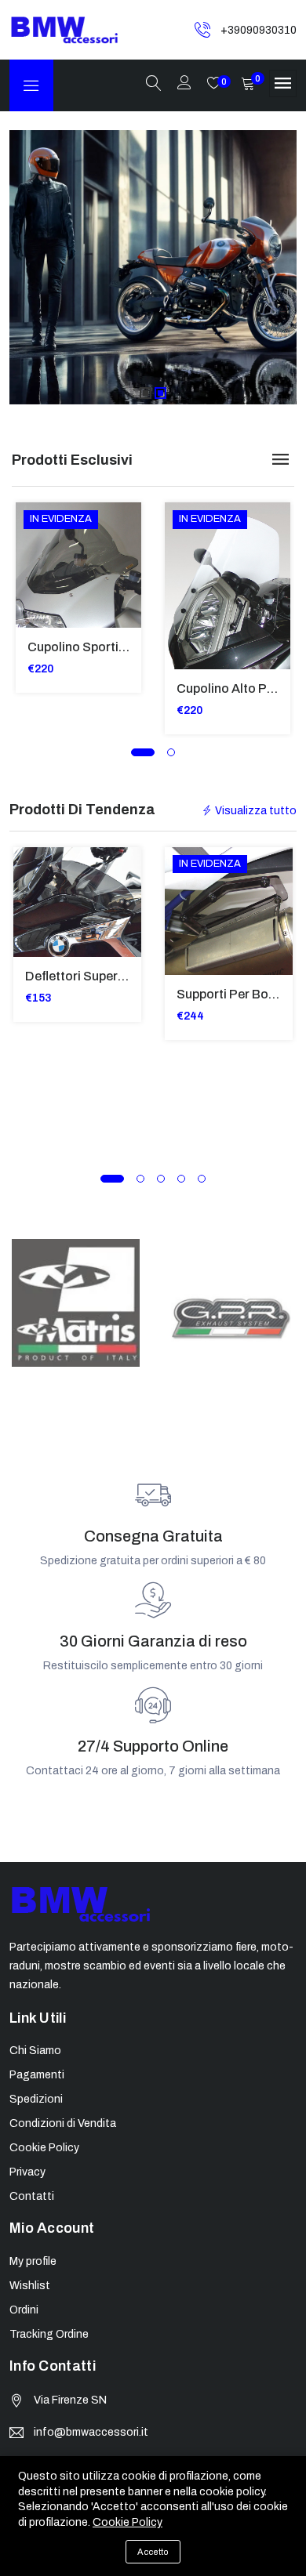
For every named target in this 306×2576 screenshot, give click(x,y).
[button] (143, 752)
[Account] (184, 84)
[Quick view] (37, 577)
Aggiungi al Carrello (37, 542)
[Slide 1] (146, 393)
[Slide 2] (160, 393)
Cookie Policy (127, 2522)
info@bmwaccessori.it (91, 2432)
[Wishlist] (37, 612)
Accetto (153, 2552)
